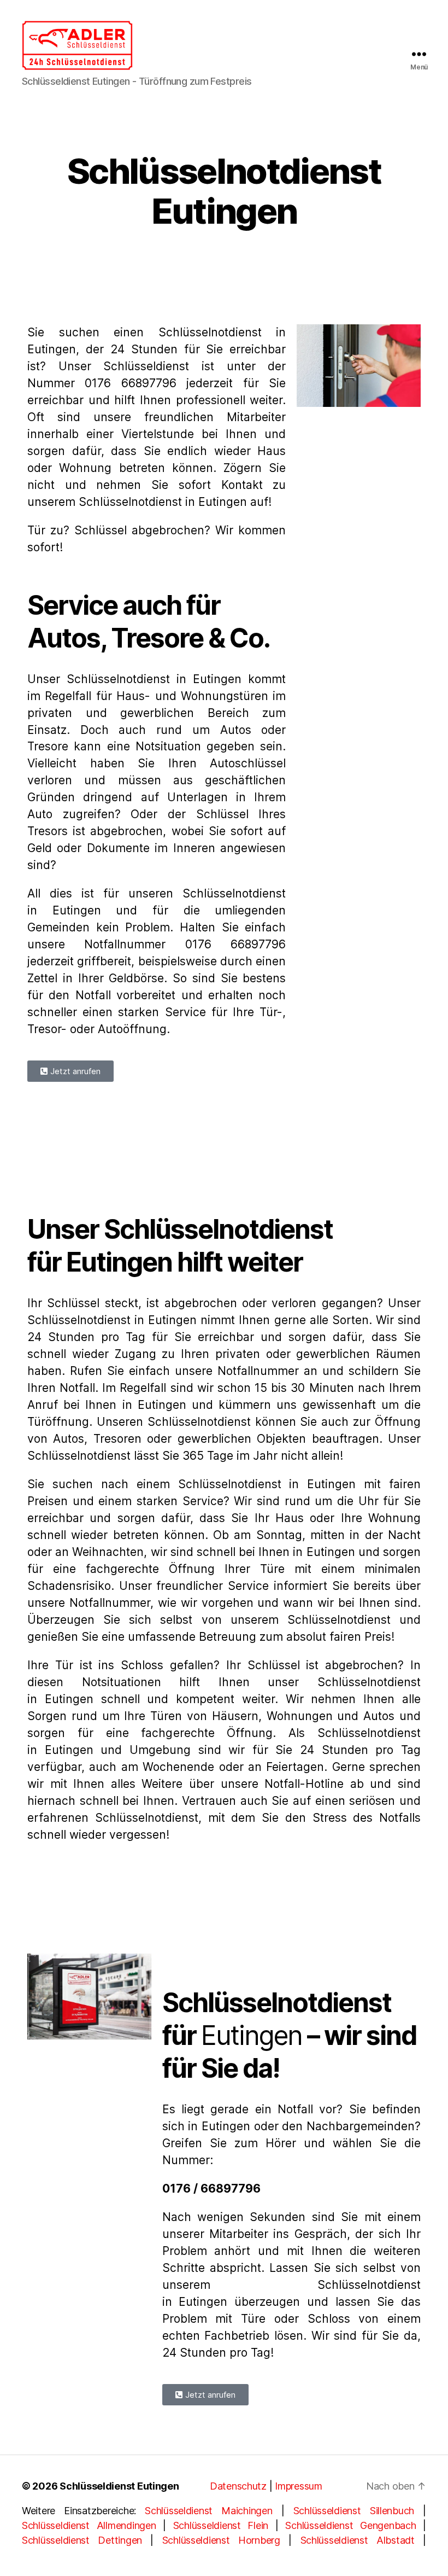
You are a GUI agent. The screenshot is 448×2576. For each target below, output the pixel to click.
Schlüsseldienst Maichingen (208, 2511)
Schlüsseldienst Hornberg (221, 2540)
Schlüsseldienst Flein (221, 2525)
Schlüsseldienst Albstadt (358, 2540)
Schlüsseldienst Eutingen (119, 2486)
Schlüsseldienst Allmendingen (89, 2525)
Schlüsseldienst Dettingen (82, 2540)
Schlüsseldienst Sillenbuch (354, 2511)
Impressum (299, 2486)
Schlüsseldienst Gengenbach (350, 2525)
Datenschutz (238, 2486)
